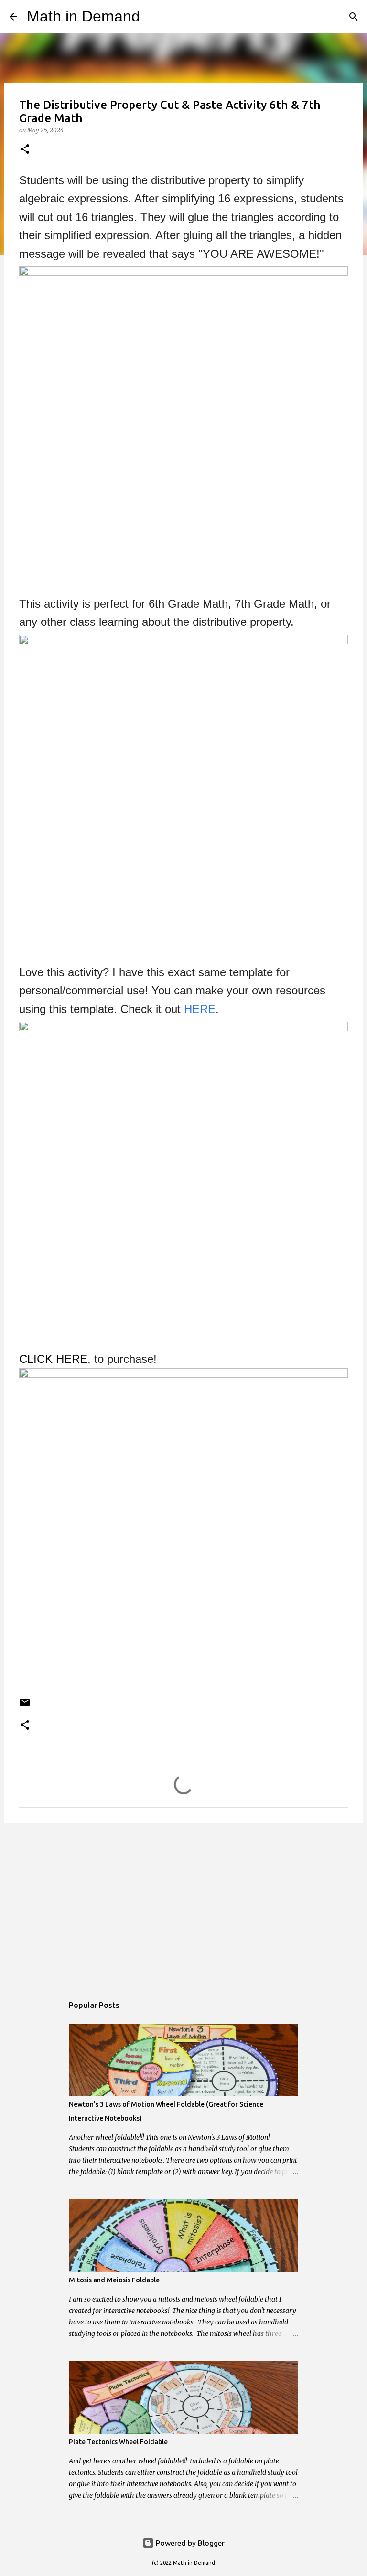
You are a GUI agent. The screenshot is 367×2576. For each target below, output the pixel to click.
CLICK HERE (53, 1359)
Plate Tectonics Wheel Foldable (118, 2442)
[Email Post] (25, 1706)
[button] (25, 150)
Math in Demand (83, 16)
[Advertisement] (183, 1904)
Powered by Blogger (189, 2543)
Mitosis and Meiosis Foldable (114, 2280)
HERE (200, 1009)
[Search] (153, 17)
